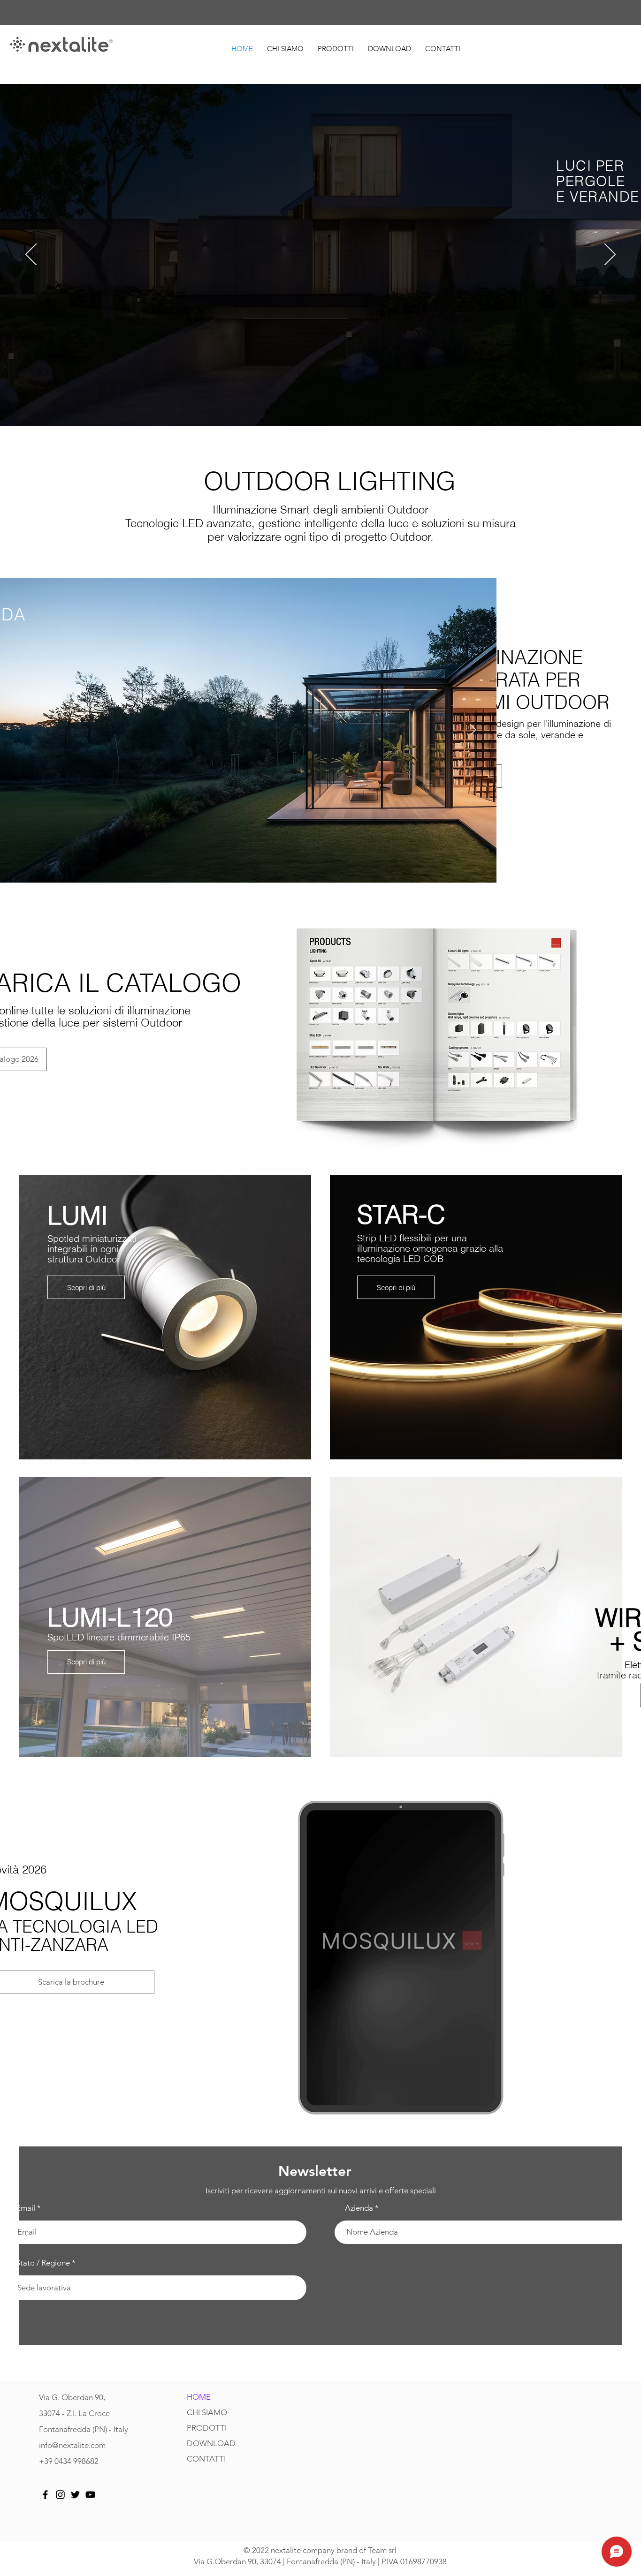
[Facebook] (45, 2495)
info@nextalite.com (72, 2445)
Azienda (359, 2208)
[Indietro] (31, 255)
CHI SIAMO (207, 2412)
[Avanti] (610, 255)
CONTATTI (206, 2459)
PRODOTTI (207, 2428)
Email (26, 2208)
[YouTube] (90, 2495)
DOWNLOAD (211, 2443)
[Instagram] (60, 2495)
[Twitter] (75, 2495)
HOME (199, 2397)
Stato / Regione (43, 2263)
